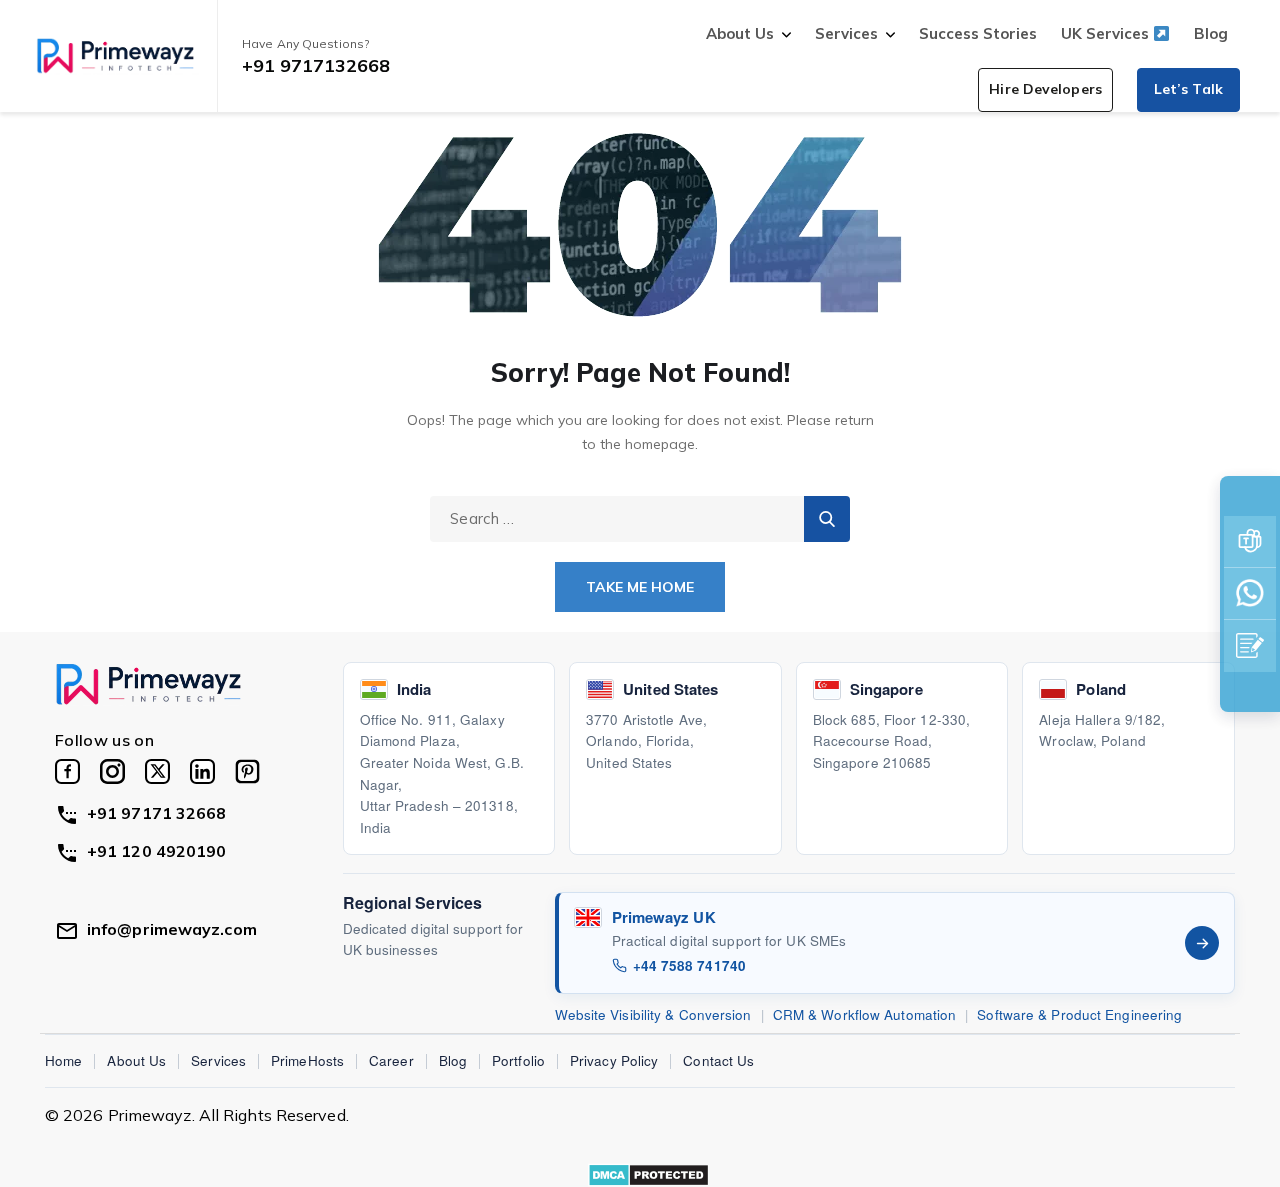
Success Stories (978, 33)
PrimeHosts (307, 1060)
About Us (740, 33)
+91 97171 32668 (157, 813)
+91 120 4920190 (157, 851)
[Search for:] (640, 518)
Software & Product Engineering (1079, 1014)
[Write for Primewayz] (1250, 646)
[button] (1045, 90)
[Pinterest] (247, 771)
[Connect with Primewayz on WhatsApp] (1250, 594)
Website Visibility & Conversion (653, 1014)
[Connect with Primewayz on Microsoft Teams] (1250, 542)
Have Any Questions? (305, 43)
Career (391, 1060)
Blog (1211, 33)
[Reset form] (827, 519)
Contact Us (718, 1060)
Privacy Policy (614, 1060)
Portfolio (518, 1060)
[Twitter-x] (157, 771)
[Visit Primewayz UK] (1202, 943)
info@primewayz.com (172, 929)
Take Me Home (640, 587)
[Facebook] (67, 771)
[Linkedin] (202, 771)
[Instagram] (112, 771)
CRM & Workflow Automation (865, 1014)
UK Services (1107, 33)
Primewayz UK (664, 917)
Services (846, 33)
